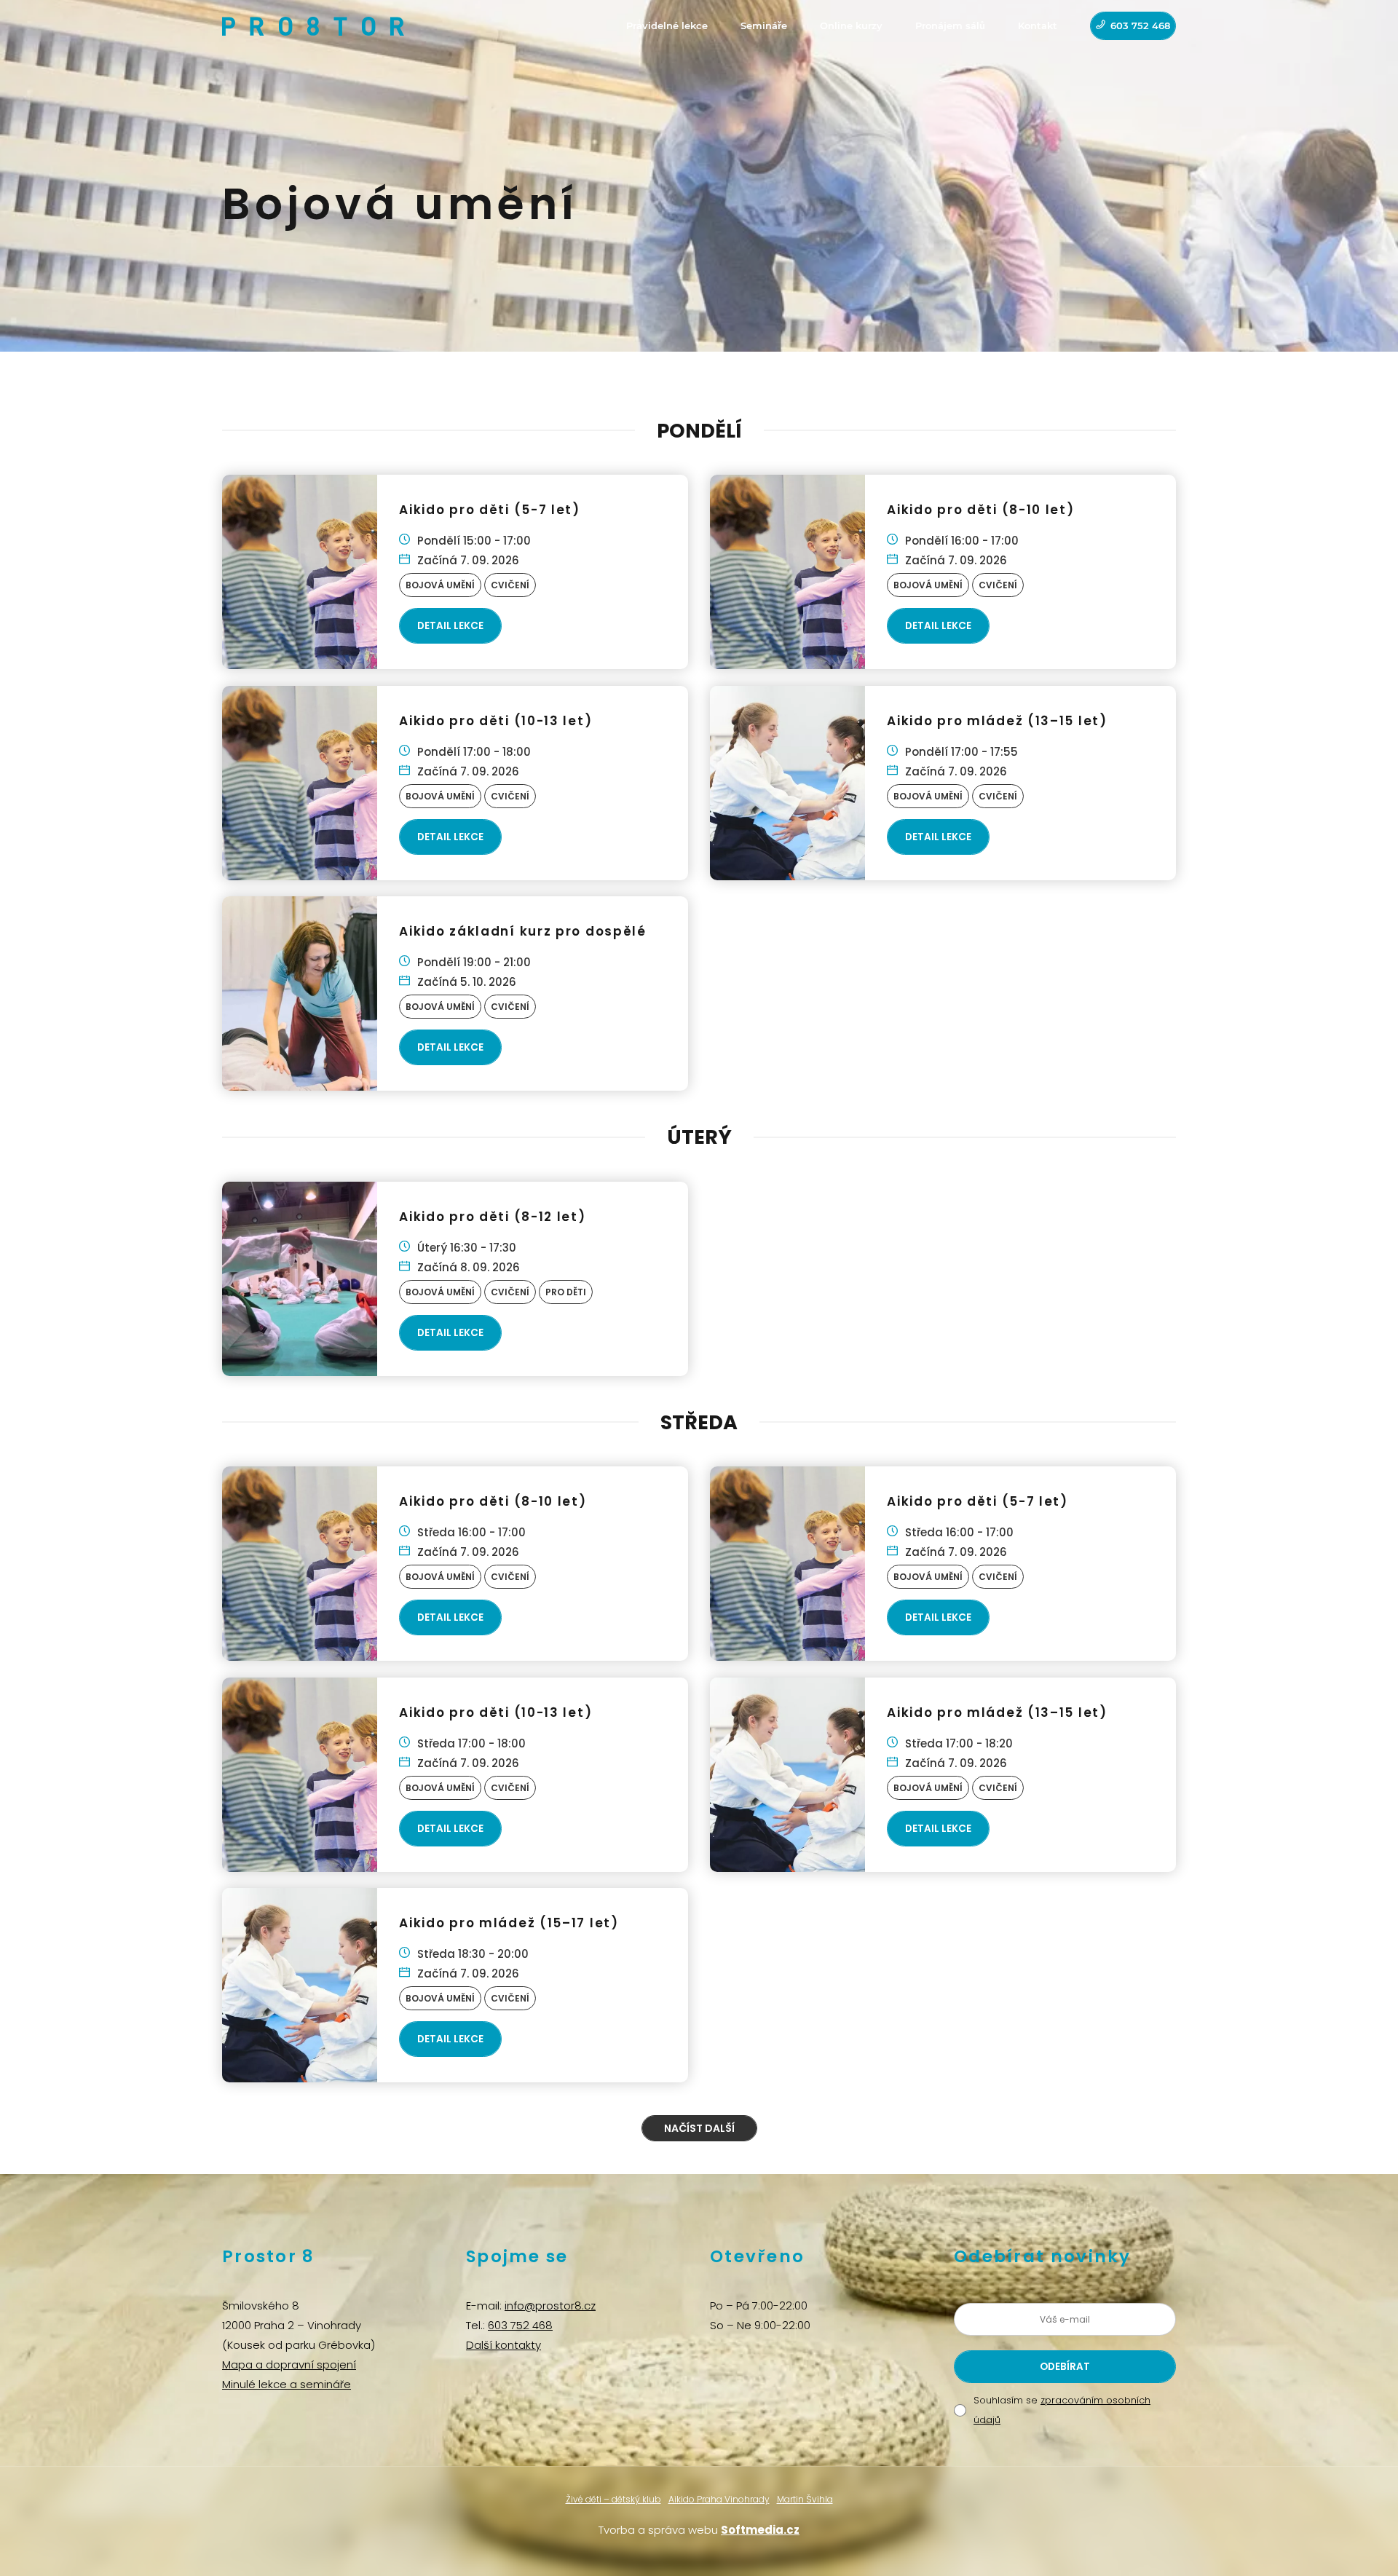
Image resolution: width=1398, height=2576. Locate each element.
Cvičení (510, 585)
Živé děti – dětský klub (613, 2499)
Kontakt (1038, 25)
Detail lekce (450, 626)
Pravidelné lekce (667, 25)
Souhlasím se (1062, 2410)
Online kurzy (851, 25)
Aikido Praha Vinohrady (719, 2499)
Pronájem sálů (950, 25)
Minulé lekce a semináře (287, 2384)
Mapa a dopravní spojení (289, 2364)
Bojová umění (440, 585)
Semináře (764, 25)
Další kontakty (503, 2345)
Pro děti (566, 1292)
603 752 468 (1140, 25)
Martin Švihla (805, 2499)
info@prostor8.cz (550, 2306)
